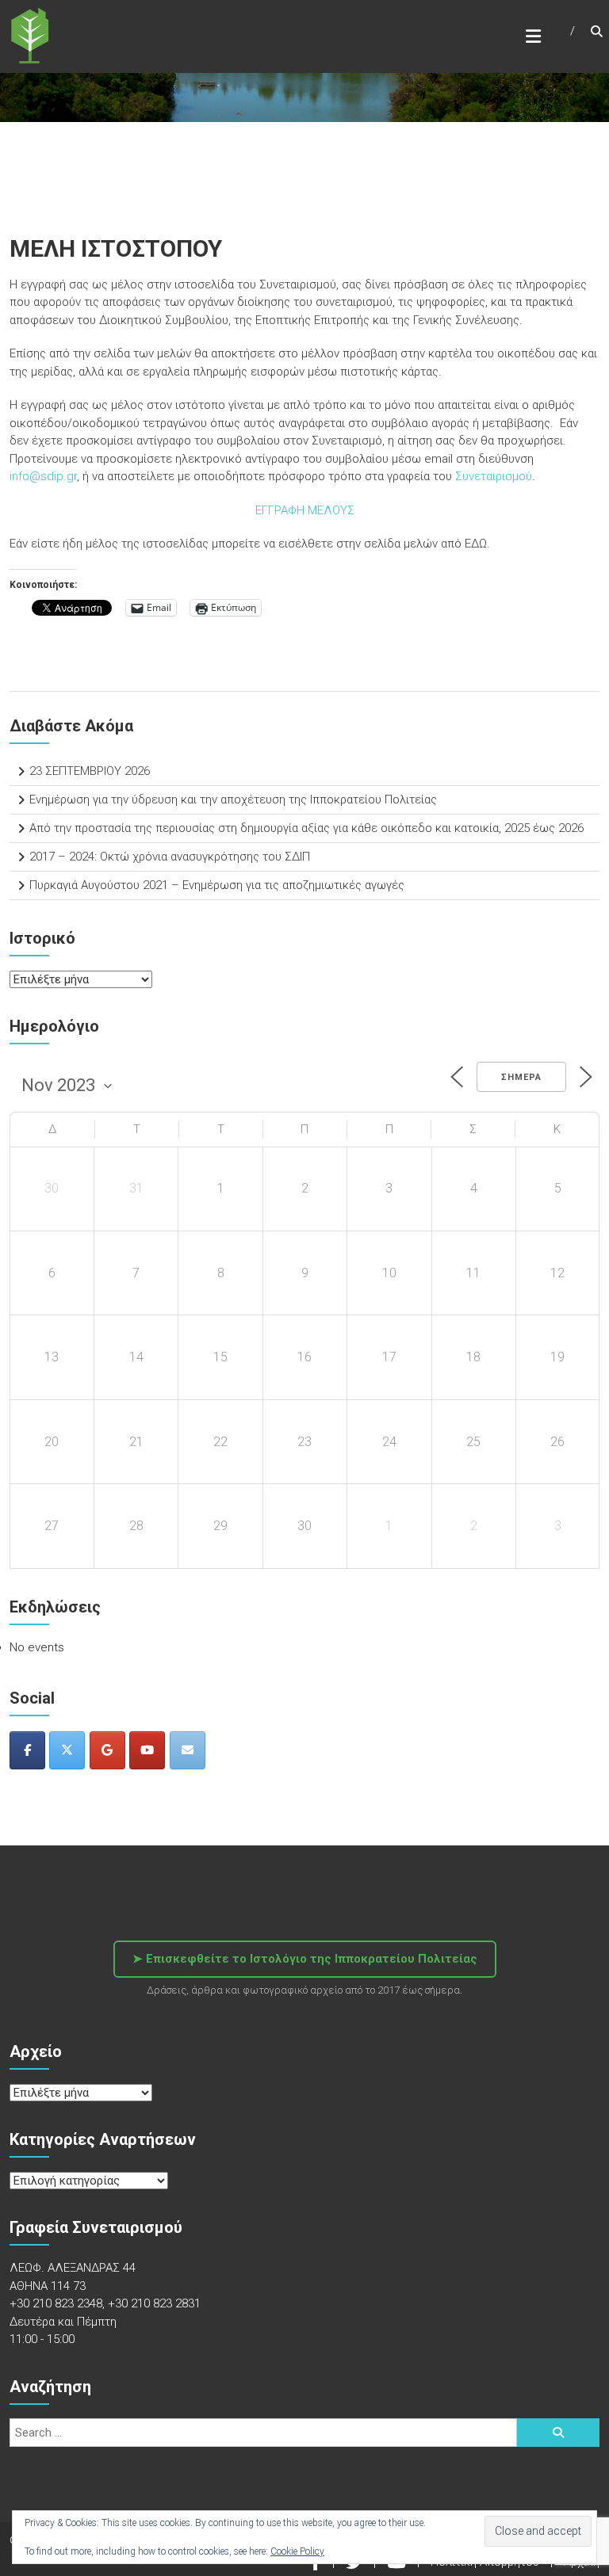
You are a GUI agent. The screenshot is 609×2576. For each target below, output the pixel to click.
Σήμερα (521, 1077)
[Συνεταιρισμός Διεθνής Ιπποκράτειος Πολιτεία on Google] (107, 1750)
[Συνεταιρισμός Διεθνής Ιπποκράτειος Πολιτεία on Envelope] (188, 1750)
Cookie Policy (297, 2551)
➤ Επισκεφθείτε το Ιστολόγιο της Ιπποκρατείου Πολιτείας (305, 1959)
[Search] (558, 2433)
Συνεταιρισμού (492, 476)
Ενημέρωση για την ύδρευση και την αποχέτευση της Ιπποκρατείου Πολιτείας (233, 800)
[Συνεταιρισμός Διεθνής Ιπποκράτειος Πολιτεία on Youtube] (147, 1750)
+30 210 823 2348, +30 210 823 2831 (105, 2303)
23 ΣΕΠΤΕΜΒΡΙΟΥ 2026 (90, 771)
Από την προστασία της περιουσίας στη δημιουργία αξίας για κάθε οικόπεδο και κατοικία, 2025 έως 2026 (306, 828)
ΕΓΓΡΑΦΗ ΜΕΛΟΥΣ (305, 510)
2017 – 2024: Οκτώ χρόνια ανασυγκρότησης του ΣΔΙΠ (170, 857)
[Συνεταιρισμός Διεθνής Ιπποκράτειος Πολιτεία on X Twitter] (67, 1750)
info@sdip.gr (43, 476)
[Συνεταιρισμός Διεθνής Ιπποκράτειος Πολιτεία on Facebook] (27, 1750)
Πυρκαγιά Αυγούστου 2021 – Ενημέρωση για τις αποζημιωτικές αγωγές (217, 885)
